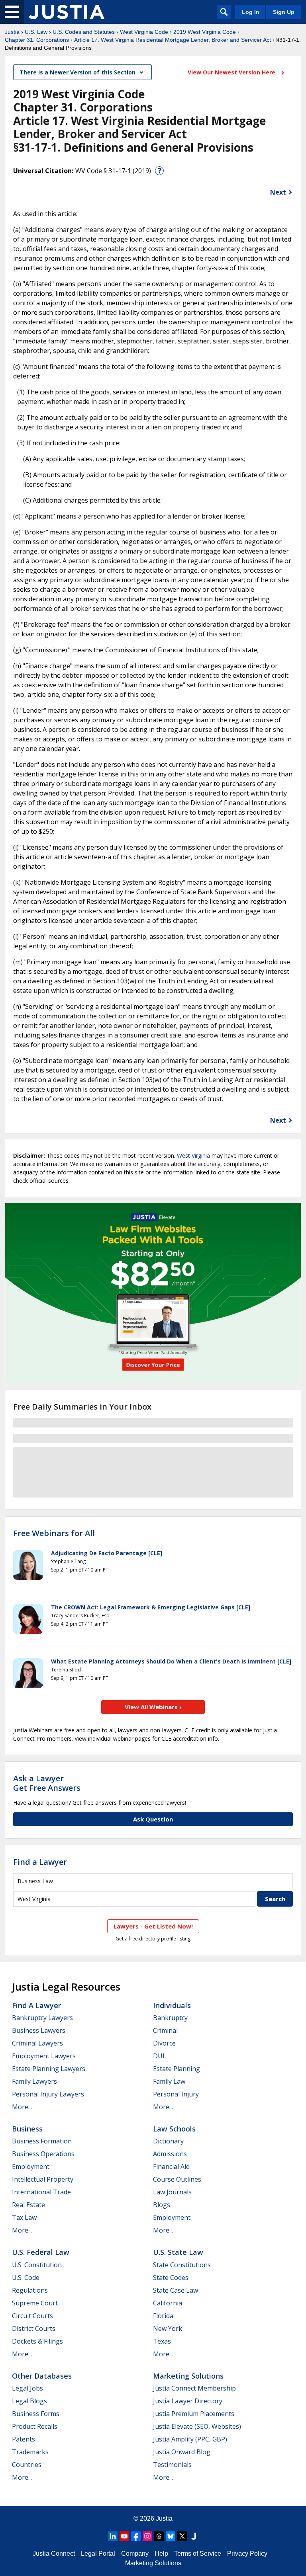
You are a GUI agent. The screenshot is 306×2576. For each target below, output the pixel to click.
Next (278, 192)
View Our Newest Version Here (232, 72)
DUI (159, 2056)
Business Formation (42, 2141)
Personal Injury (176, 2094)
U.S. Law (36, 32)
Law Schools (174, 2129)
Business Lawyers (39, 2030)
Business (27, 2129)
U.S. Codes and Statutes (84, 32)
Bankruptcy (170, 2018)
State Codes (171, 2278)
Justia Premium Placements (194, 2414)
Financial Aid (171, 2166)
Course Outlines (177, 2179)
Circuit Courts (32, 2316)
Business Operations (43, 2154)
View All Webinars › (153, 1707)
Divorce (164, 2043)
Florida (163, 2316)
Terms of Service (198, 2554)
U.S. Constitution (37, 2265)
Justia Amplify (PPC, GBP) (190, 2439)
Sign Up (284, 12)
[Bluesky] (171, 2536)
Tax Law (24, 2217)
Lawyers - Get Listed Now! (153, 1926)
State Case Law (176, 2290)
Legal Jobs (27, 2388)
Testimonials (172, 2465)
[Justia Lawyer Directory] (194, 2536)
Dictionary (168, 2141)
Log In (251, 12)
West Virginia (193, 1155)
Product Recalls (35, 2426)
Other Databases (42, 2376)
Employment (31, 2166)
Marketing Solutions (188, 2376)
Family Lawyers (34, 2081)
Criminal (165, 2030)
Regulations (30, 2290)
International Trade (41, 2192)
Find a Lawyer (40, 1862)
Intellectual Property (43, 2179)
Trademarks (30, 2452)
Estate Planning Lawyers (49, 2069)
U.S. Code (26, 2278)
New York (168, 2328)
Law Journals (172, 2192)
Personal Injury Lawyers (48, 2094)
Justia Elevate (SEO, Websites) (197, 2426)
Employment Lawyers (44, 2056)
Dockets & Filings (37, 2341)
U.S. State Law (178, 2252)
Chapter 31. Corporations (37, 40)
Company (135, 2554)
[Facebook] (136, 2536)
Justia (12, 32)
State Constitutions (182, 2265)
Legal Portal (98, 2554)
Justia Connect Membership (194, 2388)
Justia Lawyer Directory (188, 2401)
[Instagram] (147, 2536)
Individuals (172, 2005)
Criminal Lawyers (37, 2043)
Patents (24, 2439)
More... (22, 2107)
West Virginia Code (144, 32)
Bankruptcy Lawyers (42, 2018)
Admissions (170, 2154)
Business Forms (36, 2414)
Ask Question (153, 1819)
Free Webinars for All (54, 1533)
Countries (27, 2465)
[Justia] (67, 12)
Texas (162, 2341)
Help (161, 2554)
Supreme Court (35, 2303)
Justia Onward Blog (182, 2452)
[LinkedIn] (113, 2536)
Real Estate (28, 2205)
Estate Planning (177, 2069)
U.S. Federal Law (41, 2252)
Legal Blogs (29, 2401)
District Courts (34, 2328)
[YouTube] (124, 2536)
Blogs (162, 2205)
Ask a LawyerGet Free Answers (47, 1783)
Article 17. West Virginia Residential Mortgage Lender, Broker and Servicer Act (173, 40)
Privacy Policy (247, 2554)
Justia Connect (54, 2554)
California (168, 2303)
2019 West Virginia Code (205, 32)
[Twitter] (182, 2536)
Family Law (169, 2081)
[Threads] (159, 2536)
